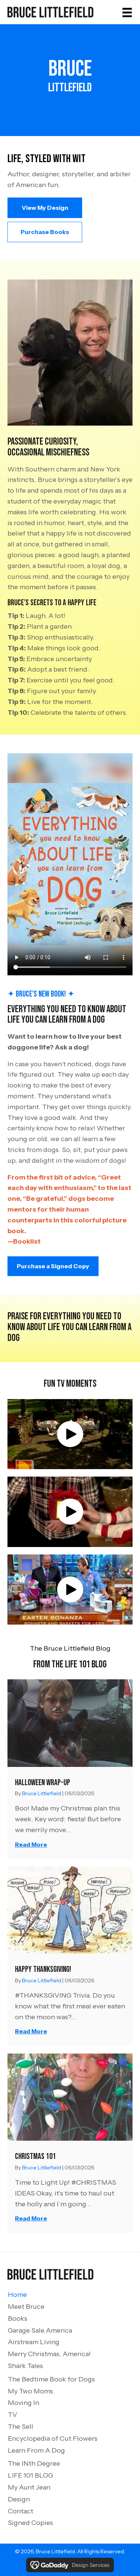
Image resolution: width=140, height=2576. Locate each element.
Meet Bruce (26, 2307)
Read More (31, 1844)
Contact (21, 2511)
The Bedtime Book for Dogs (51, 2379)
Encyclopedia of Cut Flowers (53, 2438)
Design (19, 2499)
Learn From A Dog (36, 2450)
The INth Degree (34, 2463)
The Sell (21, 2427)
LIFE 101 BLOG (30, 2475)
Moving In (24, 2403)
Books (18, 2318)
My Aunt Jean (29, 2487)
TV (13, 2415)
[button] (45, 208)
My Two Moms (30, 2391)
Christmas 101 (35, 2157)
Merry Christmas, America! (49, 2354)
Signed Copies (30, 2523)
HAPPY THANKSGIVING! (43, 1969)
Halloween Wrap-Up (43, 1783)
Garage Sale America (40, 2330)
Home (17, 2295)
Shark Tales (25, 2366)
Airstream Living (34, 2342)
